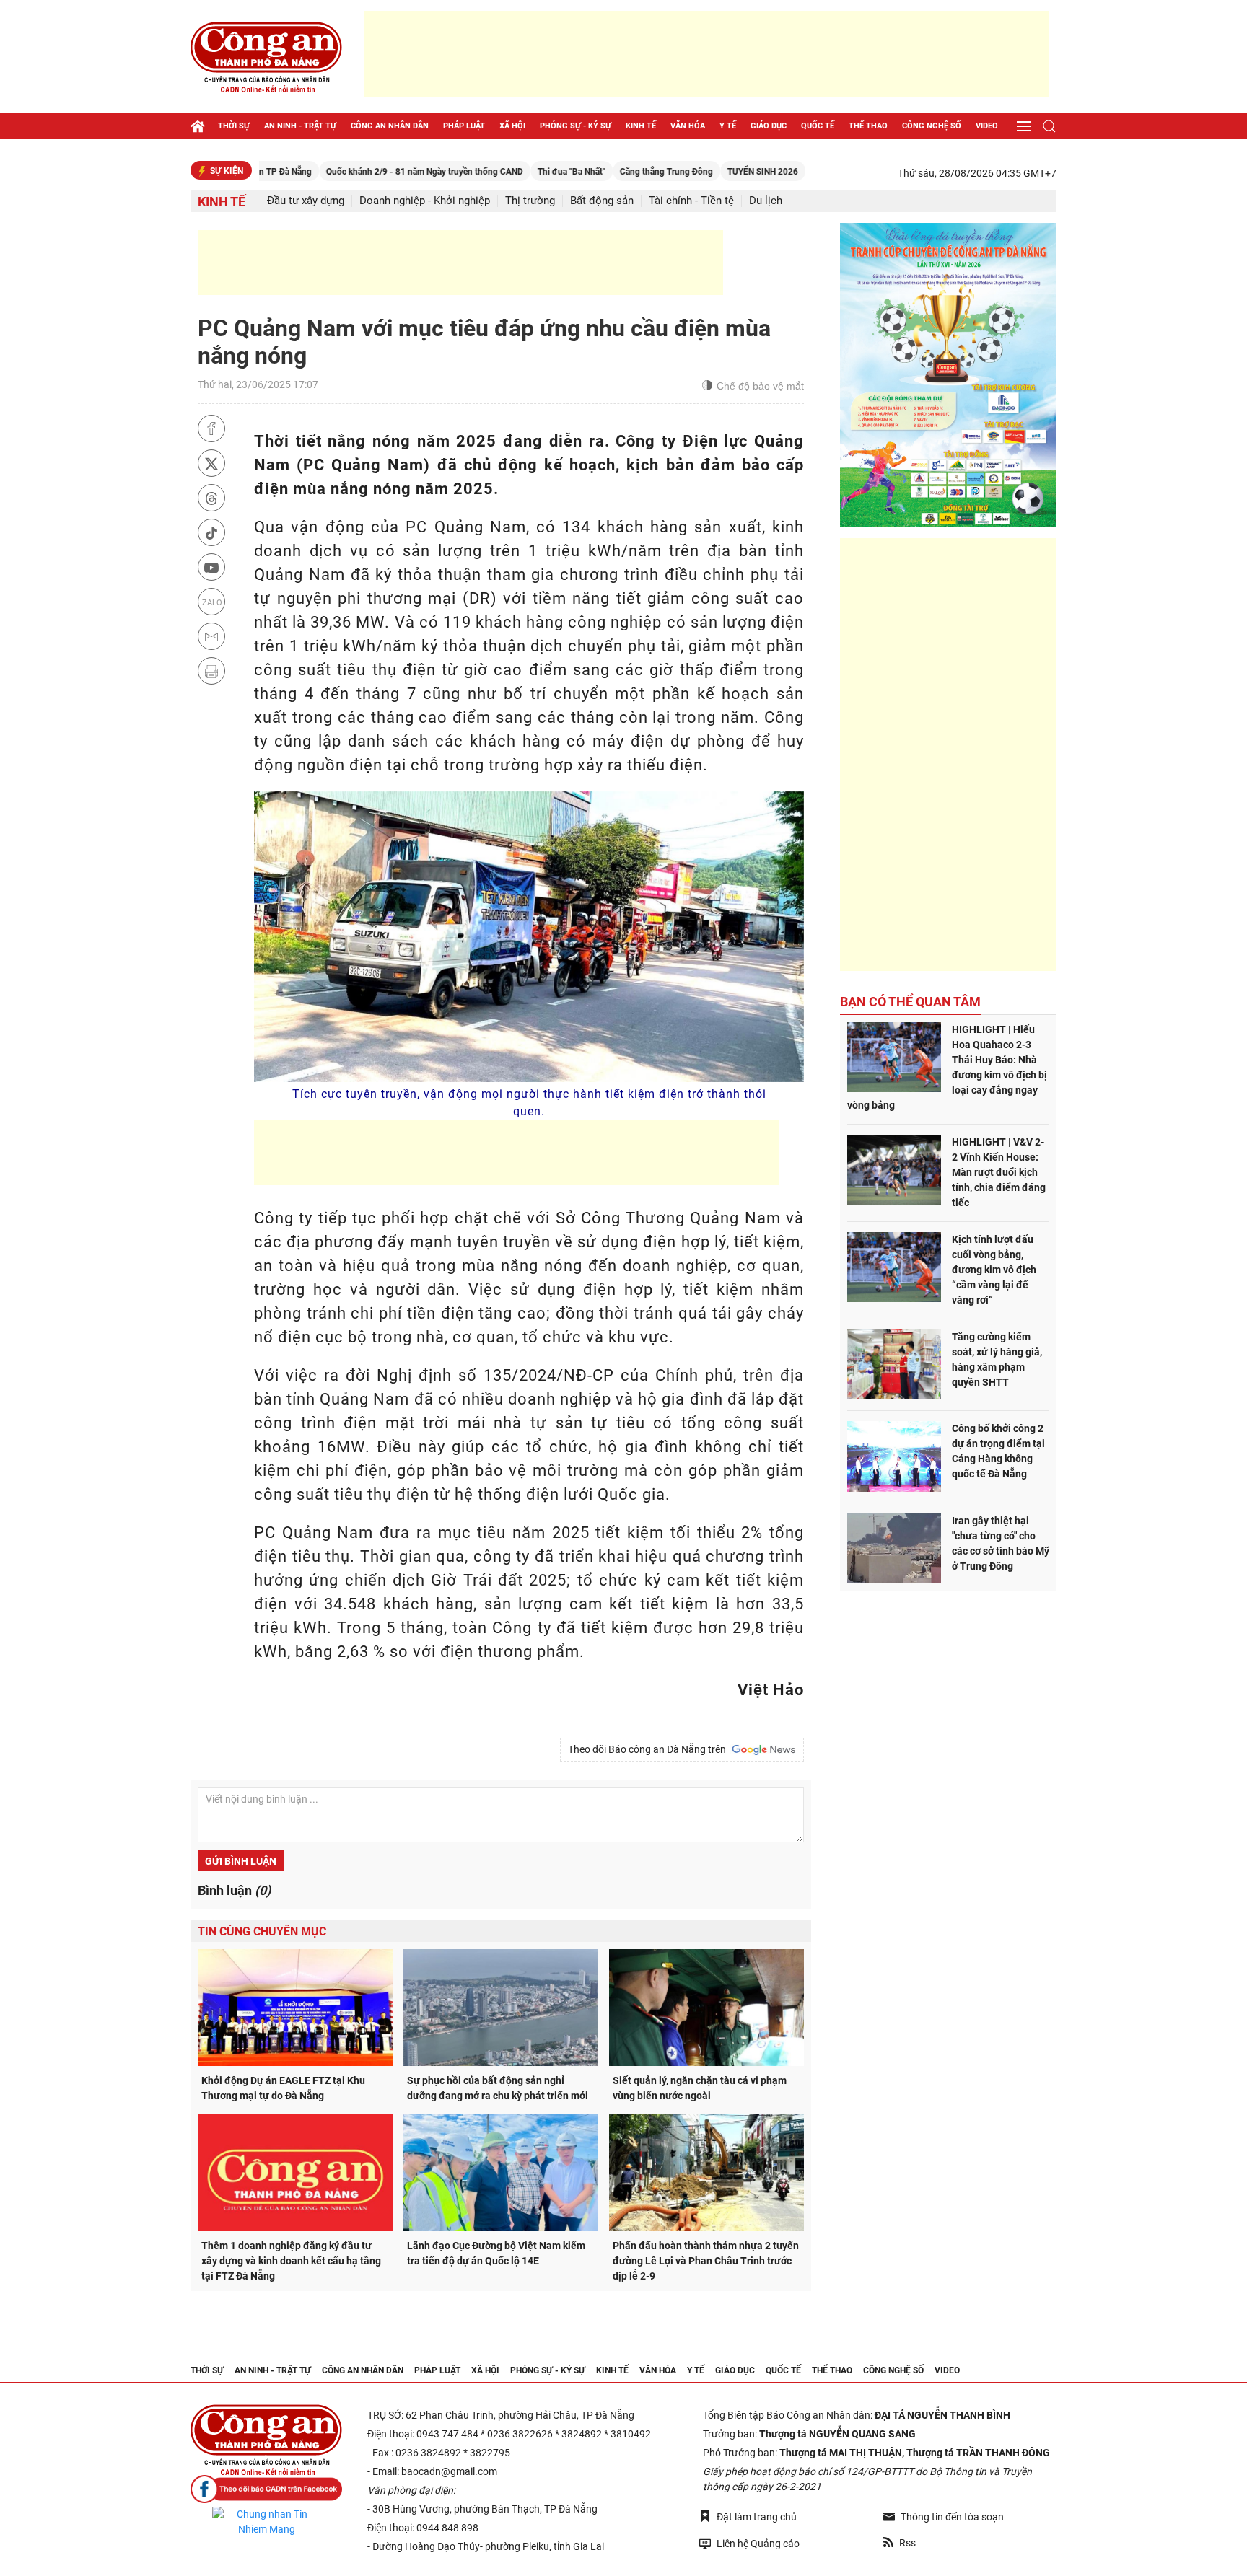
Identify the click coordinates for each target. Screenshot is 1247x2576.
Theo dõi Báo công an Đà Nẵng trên (649, 1749)
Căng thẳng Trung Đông (594, 172)
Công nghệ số (932, 126)
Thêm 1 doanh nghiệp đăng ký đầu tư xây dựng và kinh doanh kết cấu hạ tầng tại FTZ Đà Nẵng (291, 2261)
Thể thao (868, 126)
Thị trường (530, 201)
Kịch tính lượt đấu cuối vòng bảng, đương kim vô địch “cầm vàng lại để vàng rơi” (994, 1270)
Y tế (728, 126)
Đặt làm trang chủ (757, 2517)
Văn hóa (688, 126)
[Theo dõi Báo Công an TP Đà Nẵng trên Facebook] (266, 2489)
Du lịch (766, 201)
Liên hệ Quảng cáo (758, 2544)
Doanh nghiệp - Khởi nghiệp (425, 201)
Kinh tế (641, 126)
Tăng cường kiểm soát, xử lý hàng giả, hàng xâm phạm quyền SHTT (997, 1359)
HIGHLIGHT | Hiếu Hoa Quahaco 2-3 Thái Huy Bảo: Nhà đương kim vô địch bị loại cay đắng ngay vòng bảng (947, 1067)
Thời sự (234, 126)
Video (987, 126)
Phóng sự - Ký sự (576, 126)
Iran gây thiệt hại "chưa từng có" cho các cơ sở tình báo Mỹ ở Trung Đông (1001, 1543)
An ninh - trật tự (300, 126)
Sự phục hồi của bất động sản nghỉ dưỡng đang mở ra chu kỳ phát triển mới (498, 2088)
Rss (907, 2543)
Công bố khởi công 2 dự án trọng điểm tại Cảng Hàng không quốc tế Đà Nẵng (998, 1451)
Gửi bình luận (241, 1861)
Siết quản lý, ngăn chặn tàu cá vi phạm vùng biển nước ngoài (700, 2088)
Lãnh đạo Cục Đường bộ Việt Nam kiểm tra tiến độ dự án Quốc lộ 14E (496, 2253)
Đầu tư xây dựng (306, 201)
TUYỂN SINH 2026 (690, 172)
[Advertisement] (706, 54)
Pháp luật (464, 126)
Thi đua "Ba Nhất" (499, 172)
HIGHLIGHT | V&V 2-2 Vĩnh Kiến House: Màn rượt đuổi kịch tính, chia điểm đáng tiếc (999, 1172)
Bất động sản (602, 201)
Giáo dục (769, 126)
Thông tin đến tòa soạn (952, 2517)
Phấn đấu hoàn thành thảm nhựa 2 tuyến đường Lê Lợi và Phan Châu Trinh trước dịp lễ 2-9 (706, 2261)
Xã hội (512, 126)
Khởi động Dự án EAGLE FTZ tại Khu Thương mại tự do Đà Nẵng (283, 2088)
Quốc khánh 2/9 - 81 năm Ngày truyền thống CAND (352, 172)
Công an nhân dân (390, 126)
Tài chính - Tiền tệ (691, 201)
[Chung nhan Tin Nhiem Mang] (266, 2522)
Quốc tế (818, 126)
